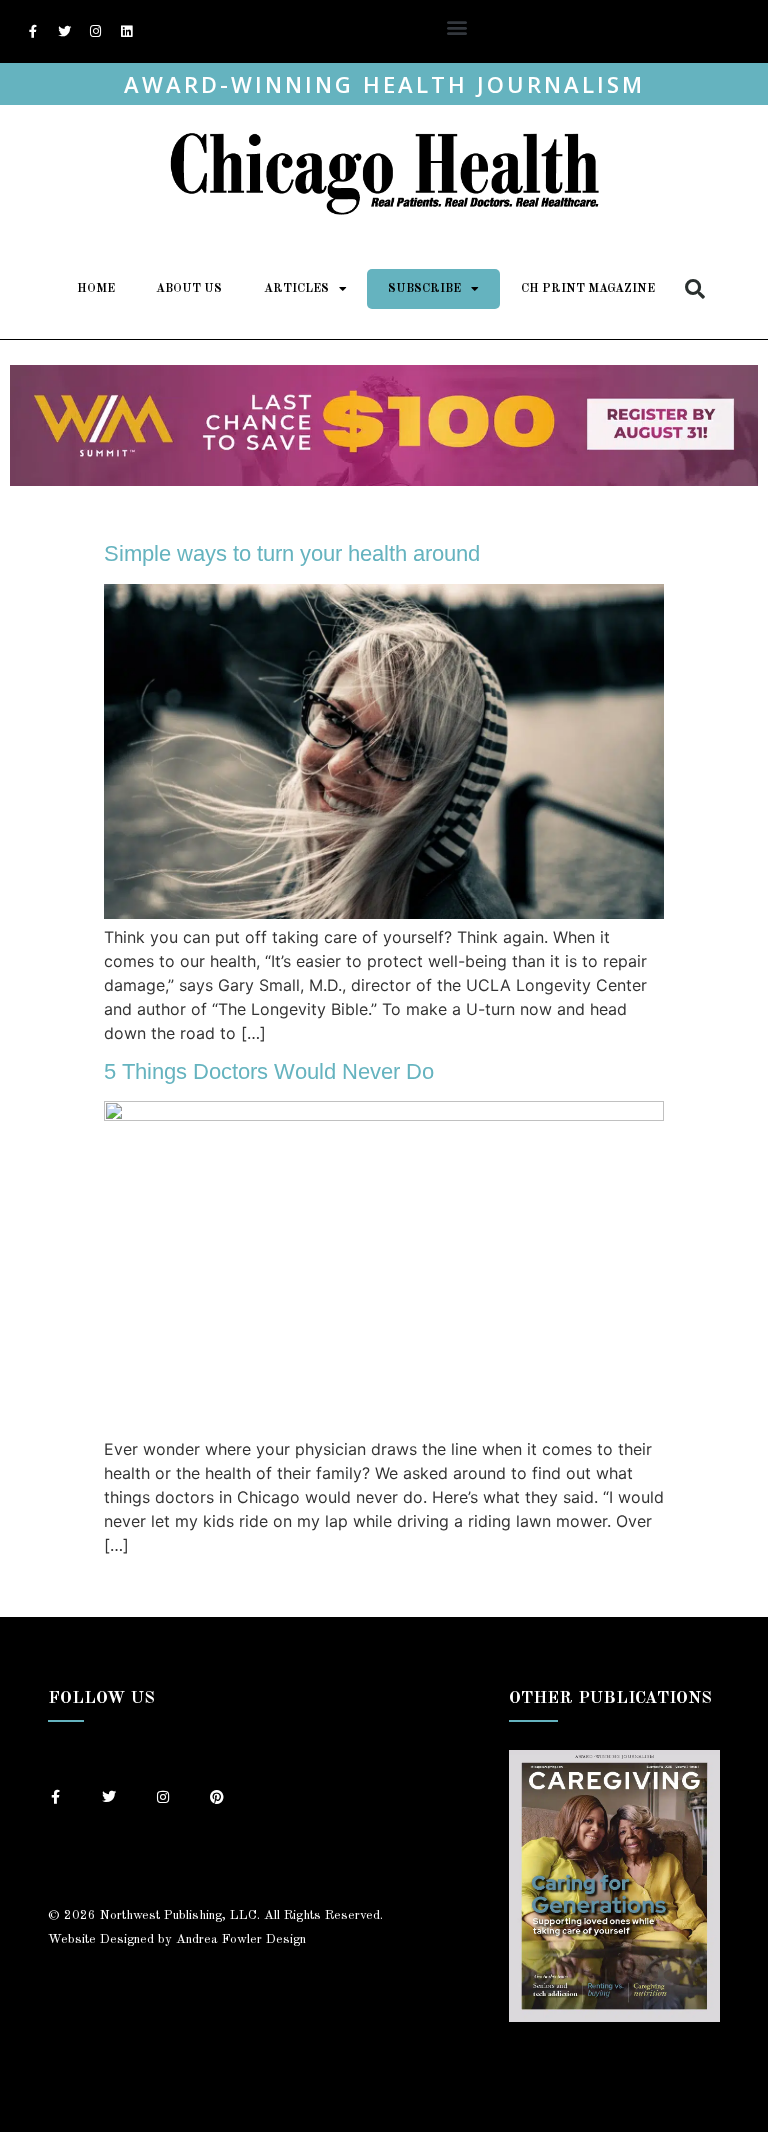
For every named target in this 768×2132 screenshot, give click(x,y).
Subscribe (424, 289)
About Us (189, 289)
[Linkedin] (126, 32)
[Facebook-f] (33, 32)
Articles (296, 289)
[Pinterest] (217, 1797)
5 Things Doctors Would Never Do (269, 1071)
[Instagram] (95, 32)
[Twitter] (64, 32)
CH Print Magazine (588, 289)
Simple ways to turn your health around (292, 553)
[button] (456, 26)
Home (96, 289)
